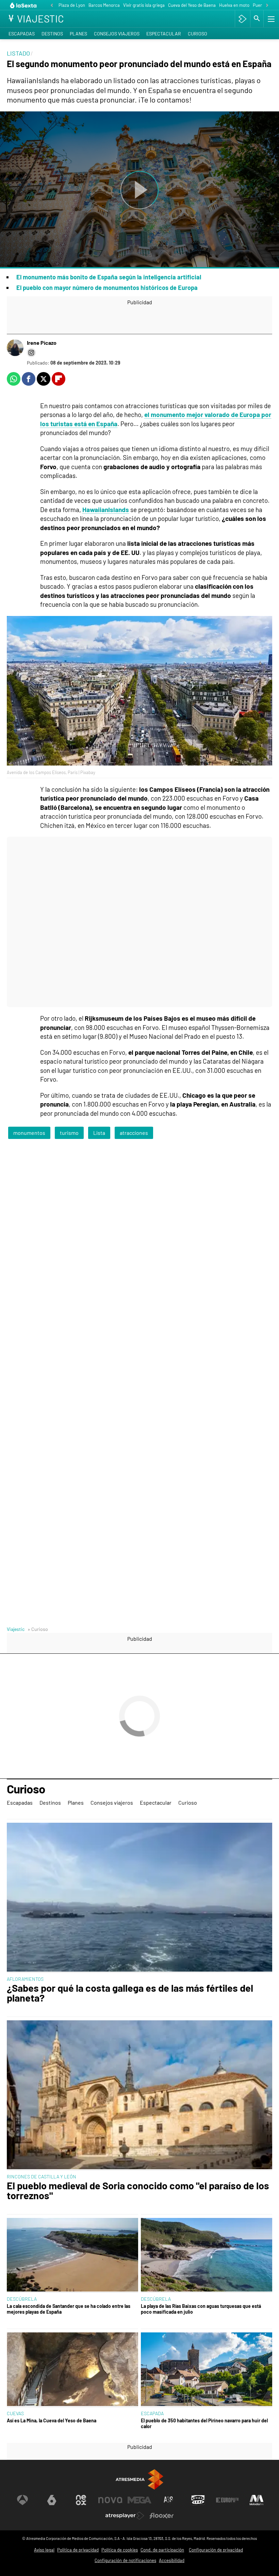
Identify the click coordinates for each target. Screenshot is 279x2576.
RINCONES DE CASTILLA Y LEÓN (42, 2177)
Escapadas (22, 34)
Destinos (52, 34)
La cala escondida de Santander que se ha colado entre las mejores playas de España (69, 2309)
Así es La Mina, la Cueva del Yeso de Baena (52, 2420)
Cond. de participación (162, 2550)
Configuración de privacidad (216, 2550)
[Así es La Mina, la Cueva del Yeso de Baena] (72, 2370)
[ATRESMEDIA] (139, 2479)
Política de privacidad (78, 2550)
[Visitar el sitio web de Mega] (139, 2500)
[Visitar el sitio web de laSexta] (52, 2500)
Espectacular (164, 34)
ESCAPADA (152, 2413)
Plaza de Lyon (72, 5)
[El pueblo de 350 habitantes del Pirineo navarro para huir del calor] (207, 2370)
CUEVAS (15, 2413)
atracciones (134, 1133)
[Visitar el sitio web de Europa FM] (227, 2500)
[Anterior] (52, 6)
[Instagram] (31, 353)
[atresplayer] (242, 19)
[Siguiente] (267, 6)
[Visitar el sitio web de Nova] (110, 2500)
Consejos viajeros (117, 34)
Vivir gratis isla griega (144, 5)
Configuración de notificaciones (125, 2560)
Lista (99, 1133)
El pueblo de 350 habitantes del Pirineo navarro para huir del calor (204, 2423)
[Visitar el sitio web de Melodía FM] (257, 2500)
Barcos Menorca (104, 5)
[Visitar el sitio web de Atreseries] (169, 2500)
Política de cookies (120, 2550)
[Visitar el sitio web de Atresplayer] (125, 2516)
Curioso (198, 34)
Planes (78, 34)
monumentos (29, 1133)
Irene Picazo (42, 343)
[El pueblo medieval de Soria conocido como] (139, 2095)
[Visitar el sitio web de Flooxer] (162, 2516)
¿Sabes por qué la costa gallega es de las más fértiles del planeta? (130, 1993)
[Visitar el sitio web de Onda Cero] (198, 2500)
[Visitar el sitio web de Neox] (81, 2500)
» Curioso (38, 1629)
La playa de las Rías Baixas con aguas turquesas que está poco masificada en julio (201, 2309)
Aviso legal (44, 2550)
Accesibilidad (172, 2560)
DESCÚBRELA (22, 2299)
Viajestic (16, 1629)
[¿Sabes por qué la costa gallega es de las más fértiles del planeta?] (139, 1898)
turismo (69, 1133)
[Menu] (270, 19)
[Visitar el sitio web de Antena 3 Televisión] (22, 2500)
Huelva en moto (234, 5)
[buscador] (257, 19)
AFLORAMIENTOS (25, 1979)
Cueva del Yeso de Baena (192, 5)
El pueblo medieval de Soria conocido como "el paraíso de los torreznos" (138, 2191)
